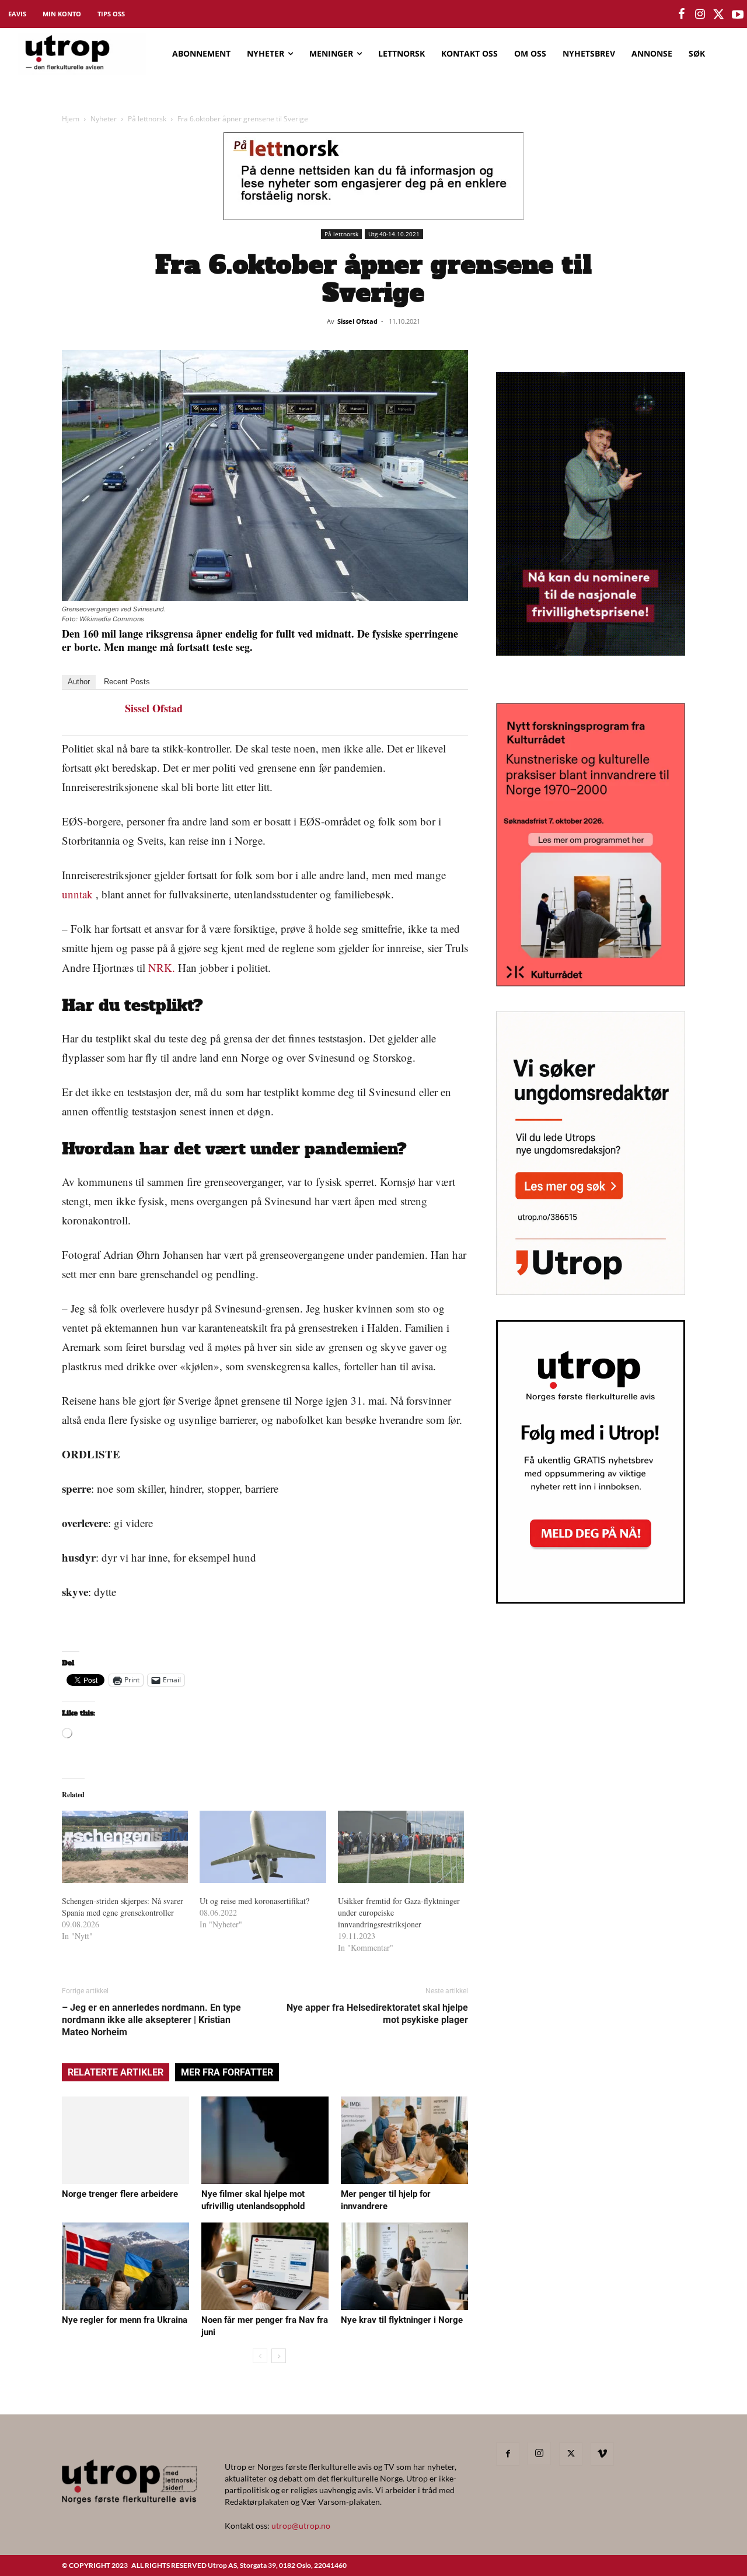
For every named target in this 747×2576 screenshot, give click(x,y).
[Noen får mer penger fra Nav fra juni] (265, 2266)
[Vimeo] (602, 2454)
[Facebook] (508, 2454)
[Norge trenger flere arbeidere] (125, 2140)
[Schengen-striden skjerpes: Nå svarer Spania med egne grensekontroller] (125, 1847)
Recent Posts (127, 682)
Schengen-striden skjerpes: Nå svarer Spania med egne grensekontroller (123, 1907)
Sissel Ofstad (357, 321)
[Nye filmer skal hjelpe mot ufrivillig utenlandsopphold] (265, 2140)
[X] (571, 2454)
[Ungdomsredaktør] (591, 1291)
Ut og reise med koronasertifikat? (254, 1901)
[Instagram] (539, 2453)
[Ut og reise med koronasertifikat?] (263, 1847)
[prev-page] (260, 2356)
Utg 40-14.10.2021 (394, 234)
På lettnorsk (147, 119)
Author (79, 682)
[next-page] (279, 2356)
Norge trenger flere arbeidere (120, 2194)
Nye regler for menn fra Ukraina (125, 2320)
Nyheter (104, 119)
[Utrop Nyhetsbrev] (591, 1600)
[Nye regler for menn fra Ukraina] (125, 2266)
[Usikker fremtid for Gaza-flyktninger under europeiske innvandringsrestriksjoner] (401, 1847)
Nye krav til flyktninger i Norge (402, 2320)
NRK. (162, 967)
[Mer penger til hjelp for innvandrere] (404, 2140)
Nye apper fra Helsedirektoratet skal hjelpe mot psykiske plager (377, 2014)
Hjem (71, 119)
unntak (77, 894)
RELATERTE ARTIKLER (116, 2072)
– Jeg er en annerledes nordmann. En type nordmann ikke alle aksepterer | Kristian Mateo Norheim (151, 2020)
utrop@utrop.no (301, 2526)
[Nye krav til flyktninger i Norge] (404, 2266)
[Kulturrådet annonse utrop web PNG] (591, 983)
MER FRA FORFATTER (227, 2072)
